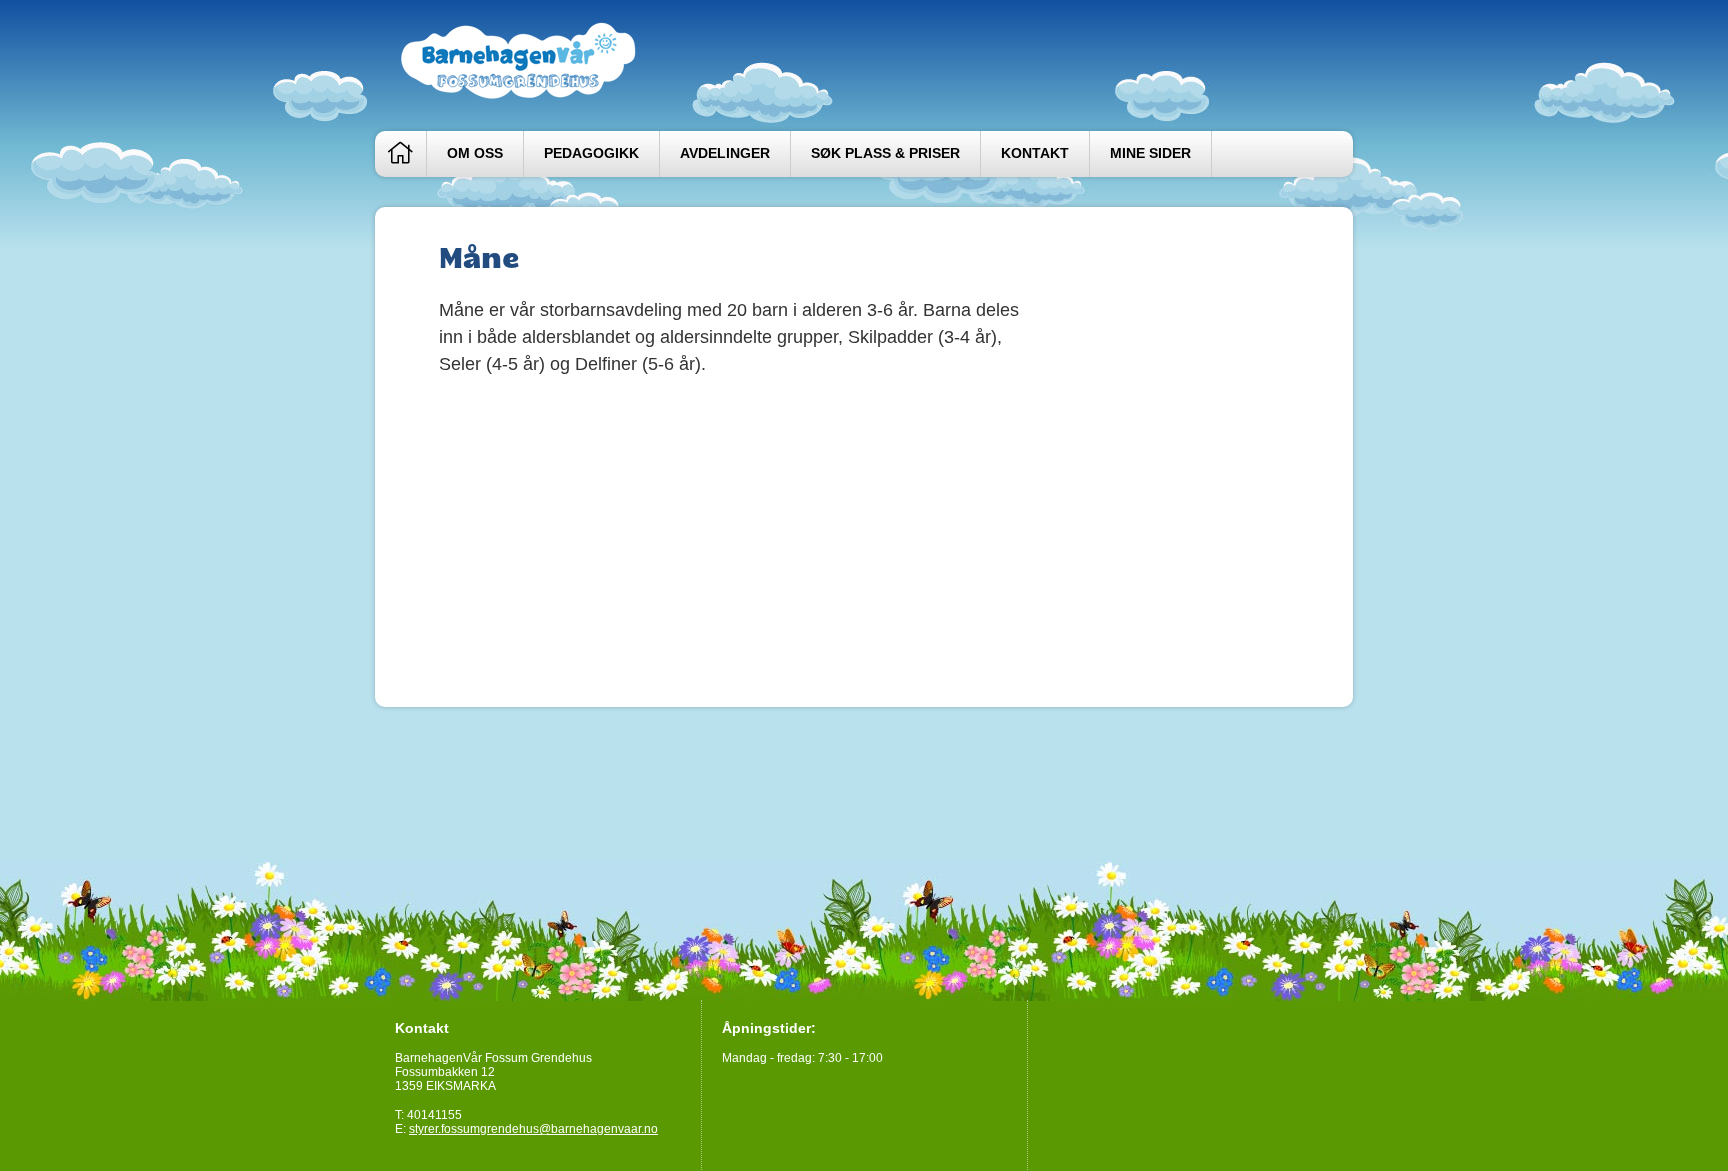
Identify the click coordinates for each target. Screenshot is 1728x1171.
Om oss (475, 153)
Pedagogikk (591, 153)
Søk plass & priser (885, 153)
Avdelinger (725, 153)
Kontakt (1035, 153)
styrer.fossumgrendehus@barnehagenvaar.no (533, 1129)
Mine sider (1150, 153)
